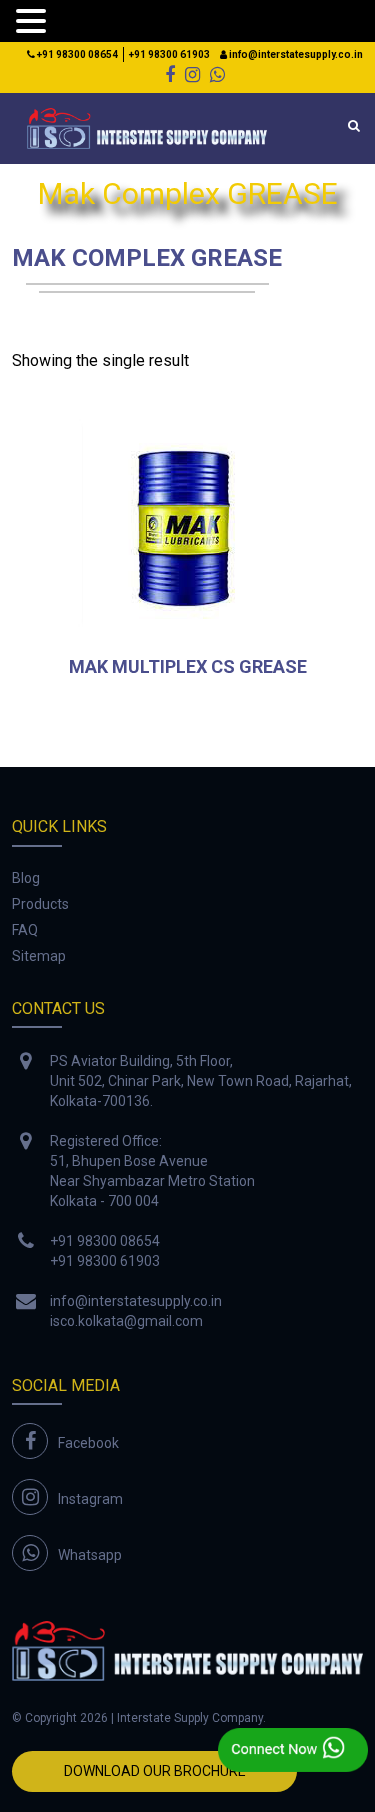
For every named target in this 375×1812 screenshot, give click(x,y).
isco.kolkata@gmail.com (126, 1321)
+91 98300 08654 (76, 54)
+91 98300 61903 (169, 54)
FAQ (25, 930)
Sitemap (39, 956)
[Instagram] (192, 74)
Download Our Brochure (155, 1771)
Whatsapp (90, 1555)
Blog (26, 878)
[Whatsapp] (217, 74)
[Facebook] (170, 74)
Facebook (88, 1443)
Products (40, 904)
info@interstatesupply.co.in (295, 54)
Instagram (90, 1499)
